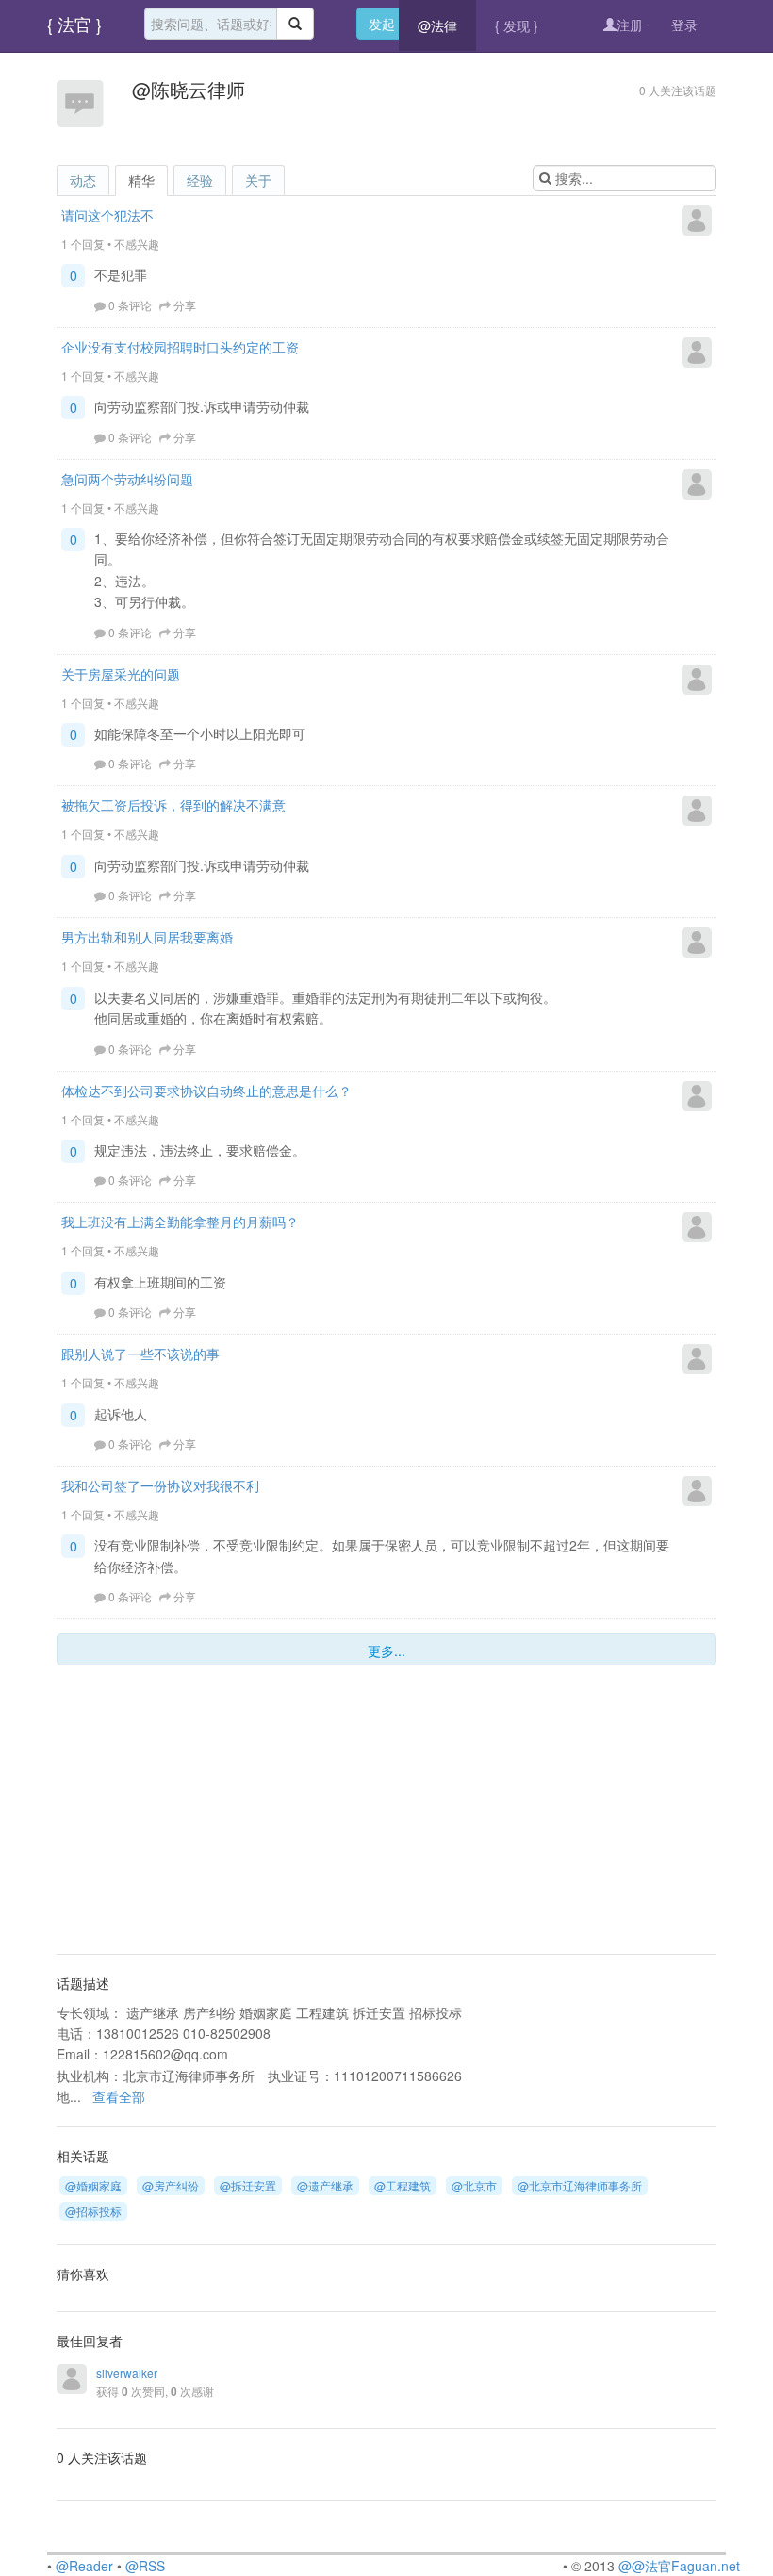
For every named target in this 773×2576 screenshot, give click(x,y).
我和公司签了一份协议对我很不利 (160, 1485)
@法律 (437, 25)
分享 (185, 305)
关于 (258, 180)
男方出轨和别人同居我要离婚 (147, 937)
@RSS (145, 2566)
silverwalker (127, 2373)
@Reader (84, 2566)
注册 (630, 25)
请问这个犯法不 (107, 215)
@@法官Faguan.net (679, 2566)
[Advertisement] (174, 1812)
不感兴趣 (137, 244)
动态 (83, 180)
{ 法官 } (74, 24)
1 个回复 (83, 244)
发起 (382, 24)
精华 (141, 180)
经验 (200, 180)
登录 (684, 25)
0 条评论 (130, 305)
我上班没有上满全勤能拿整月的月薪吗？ (180, 1222)
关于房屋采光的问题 (121, 674)
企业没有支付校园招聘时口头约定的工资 (180, 347)
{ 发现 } (517, 25)
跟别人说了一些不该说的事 (140, 1354)
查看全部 (119, 2096)
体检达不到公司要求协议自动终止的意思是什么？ (206, 1091)
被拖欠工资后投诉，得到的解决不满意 (173, 805)
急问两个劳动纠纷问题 (127, 479)
